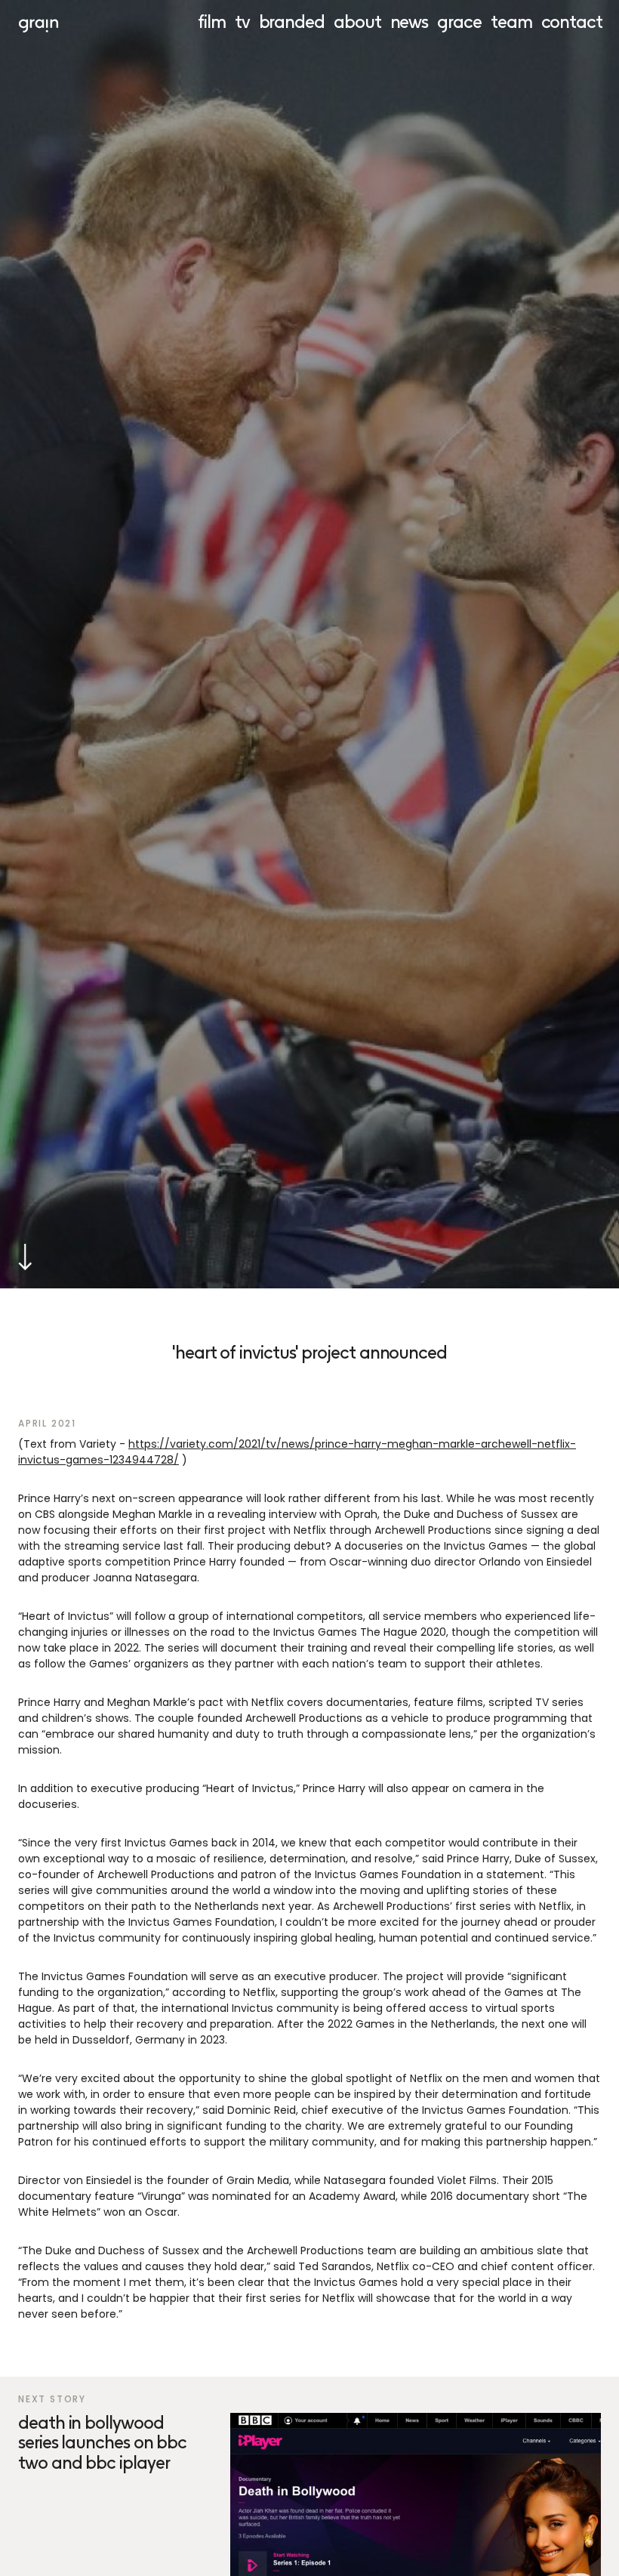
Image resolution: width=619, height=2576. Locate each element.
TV (242, 22)
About (357, 22)
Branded (292, 22)
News (410, 22)
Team (511, 22)
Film (212, 22)
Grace (459, 22)
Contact (572, 22)
